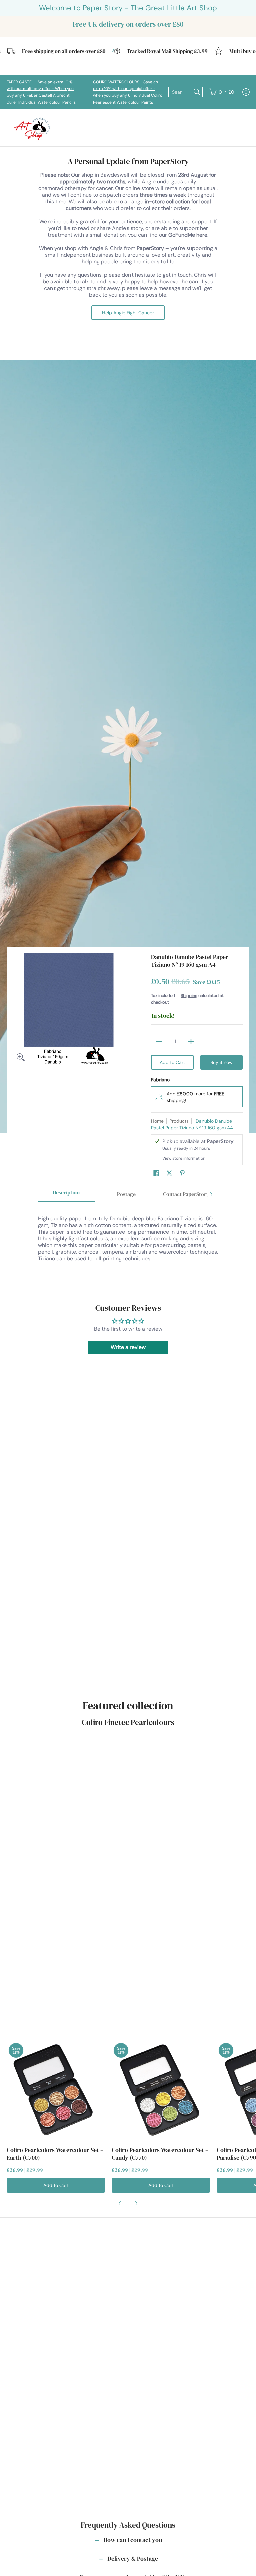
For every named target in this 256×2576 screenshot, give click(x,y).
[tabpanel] (128, 1245)
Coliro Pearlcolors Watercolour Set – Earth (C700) (55, 2154)
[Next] (211, 1194)
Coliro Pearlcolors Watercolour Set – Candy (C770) (160, 2154)
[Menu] (245, 128)
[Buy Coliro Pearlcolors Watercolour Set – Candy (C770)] (161, 2090)
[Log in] (246, 92)
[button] (156, 1173)
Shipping (189, 996)
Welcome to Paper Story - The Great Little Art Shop (128, 8)
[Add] (191, 1042)
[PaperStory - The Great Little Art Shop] (33, 128)
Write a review (128, 1347)
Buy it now (221, 1062)
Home (157, 1121)
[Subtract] (159, 1042)
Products (179, 1121)
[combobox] (180, 92)
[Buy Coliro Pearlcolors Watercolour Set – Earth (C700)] (56, 2090)
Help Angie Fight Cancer (128, 313)
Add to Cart (172, 1062)
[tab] (66, 1195)
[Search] (197, 92)
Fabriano (160, 1080)
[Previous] (120, 2203)
